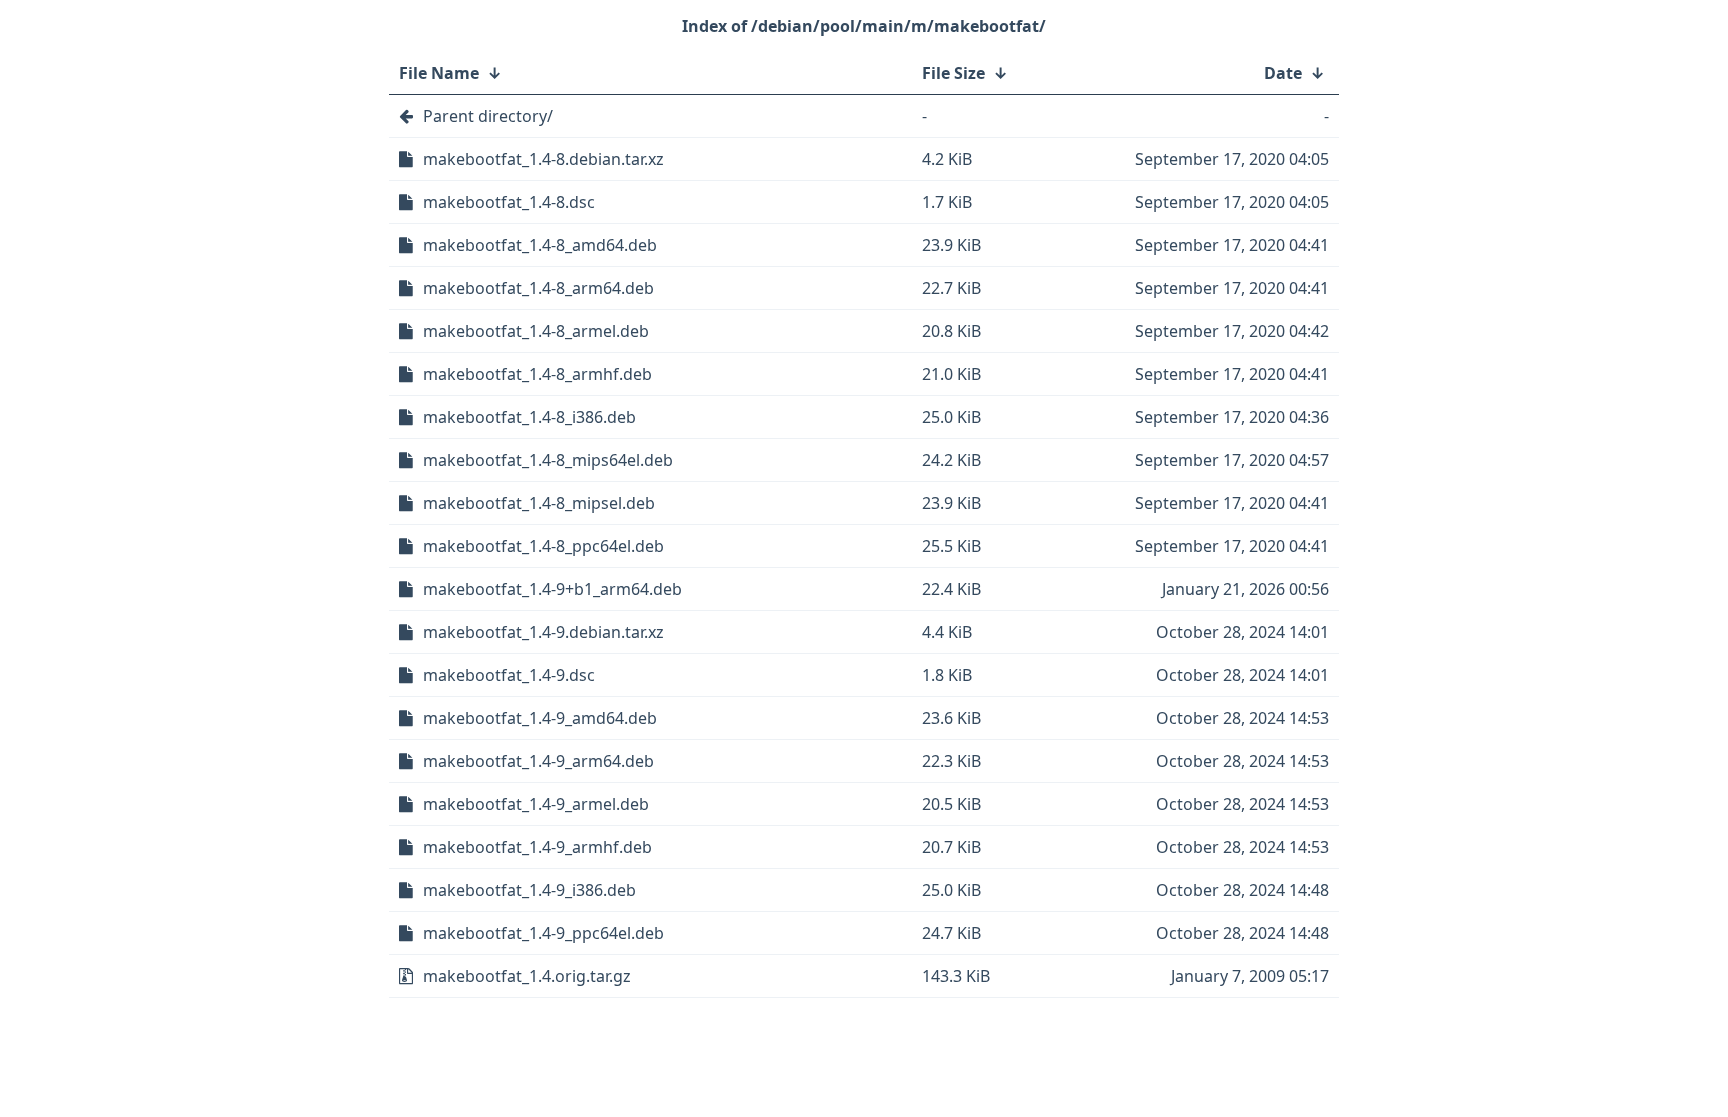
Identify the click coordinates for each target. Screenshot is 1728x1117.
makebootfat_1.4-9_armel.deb (536, 804)
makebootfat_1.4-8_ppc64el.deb (543, 546)
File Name (439, 73)
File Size (953, 73)
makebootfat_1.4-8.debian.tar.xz (543, 159)
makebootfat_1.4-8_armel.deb (536, 331)
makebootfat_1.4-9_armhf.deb (537, 847)
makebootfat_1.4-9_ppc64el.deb (543, 933)
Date (1283, 73)
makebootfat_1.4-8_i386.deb (529, 417)
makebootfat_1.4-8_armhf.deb (537, 374)
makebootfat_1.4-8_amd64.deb (540, 245)
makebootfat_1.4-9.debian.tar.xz (543, 632)
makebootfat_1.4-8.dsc (509, 202)
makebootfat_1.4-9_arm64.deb (538, 761)
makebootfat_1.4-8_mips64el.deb (548, 460)
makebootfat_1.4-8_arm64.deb (538, 288)
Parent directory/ (488, 116)
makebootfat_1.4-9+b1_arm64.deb (552, 589)
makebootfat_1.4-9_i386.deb (529, 890)
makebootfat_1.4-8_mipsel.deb (539, 503)
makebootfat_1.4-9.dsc (509, 675)
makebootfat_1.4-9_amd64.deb (540, 718)
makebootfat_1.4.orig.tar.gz (527, 976)
